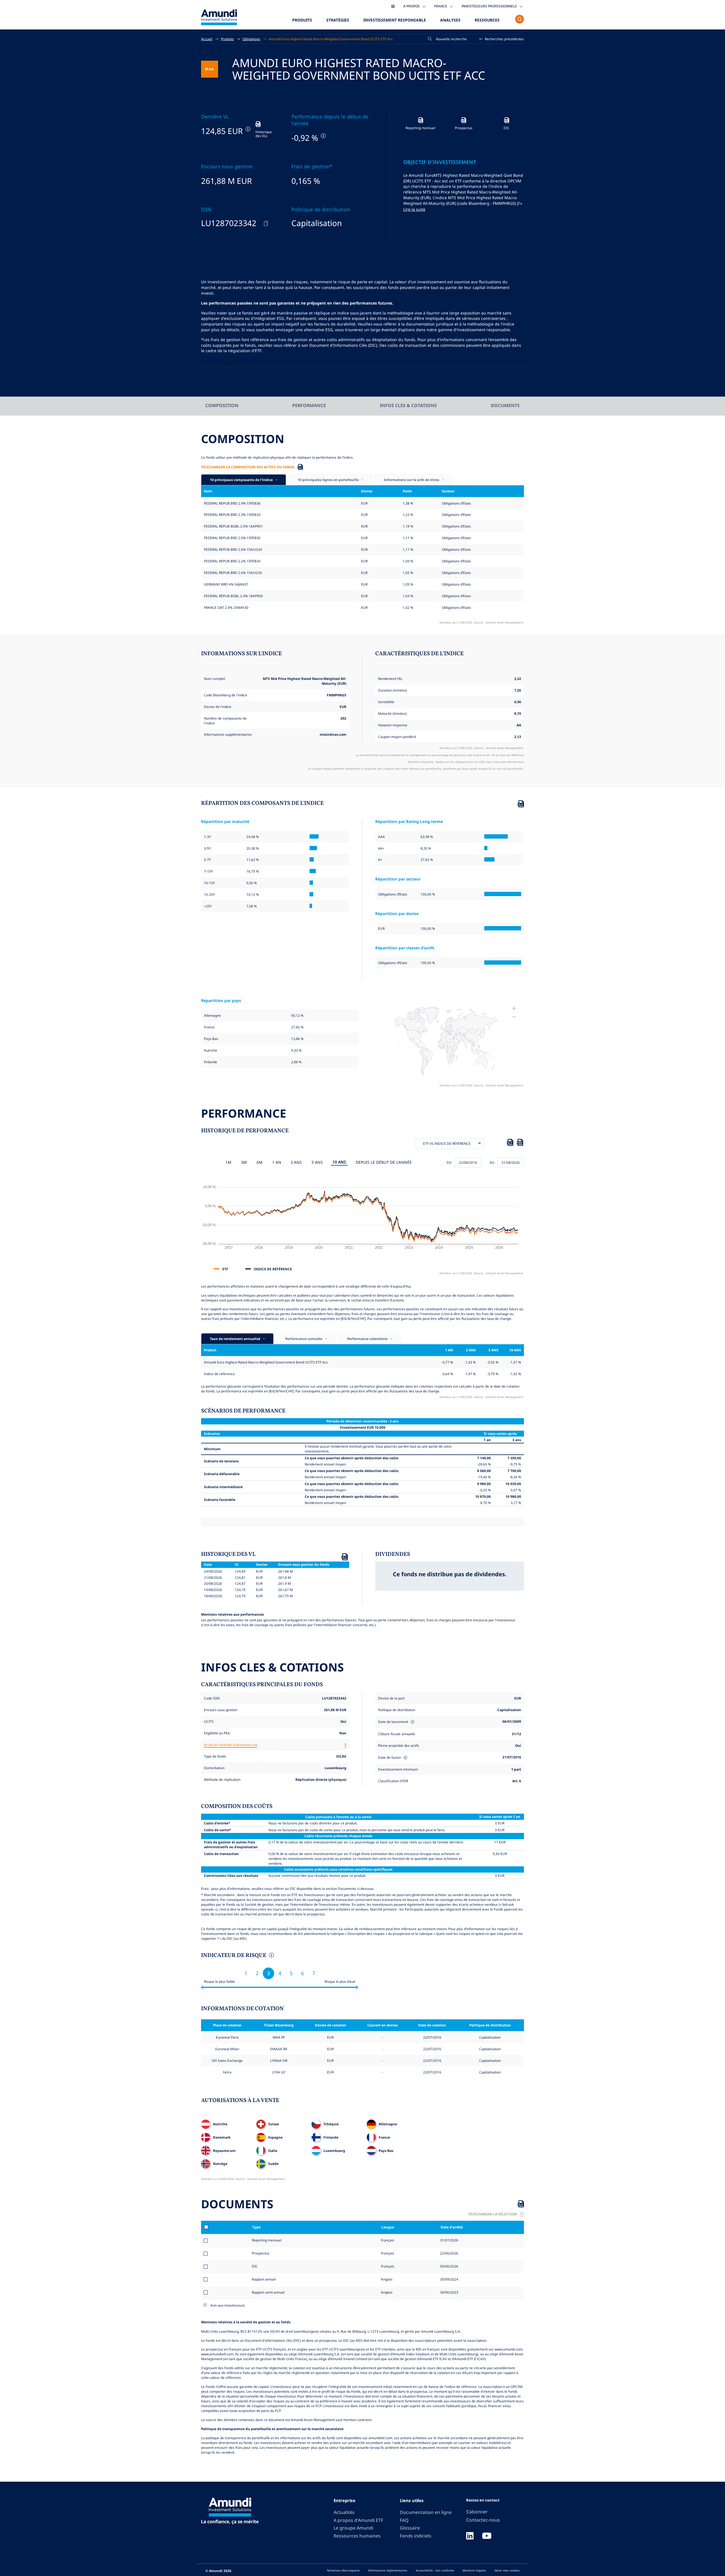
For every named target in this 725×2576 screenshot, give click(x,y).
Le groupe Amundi (353, 2528)
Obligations (251, 39)
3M (244, 1162)
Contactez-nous (483, 2520)
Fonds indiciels (416, 2536)
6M (260, 1162)
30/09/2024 (449, 2279)
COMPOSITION (222, 405)
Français (387, 2240)
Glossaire (410, 2528)
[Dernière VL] (247, 129)
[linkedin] (470, 2536)
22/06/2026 (449, 2253)
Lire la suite (414, 209)
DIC (255, 2266)
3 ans (296, 1162)
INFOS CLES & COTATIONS (408, 405)
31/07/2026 (449, 2240)
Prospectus (261, 2253)
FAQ (404, 2520)
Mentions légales (474, 2570)
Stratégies (338, 20)
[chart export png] (520, 1143)
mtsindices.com (333, 734)
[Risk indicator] (271, 1956)
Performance (309, 405)
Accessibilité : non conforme (435, 2570)
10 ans (339, 1162)
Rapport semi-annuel (268, 2292)
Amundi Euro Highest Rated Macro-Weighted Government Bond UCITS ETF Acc (331, 39)
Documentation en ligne (426, 2512)
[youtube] (487, 2536)
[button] (502, 39)
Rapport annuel (264, 2279)
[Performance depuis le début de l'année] (323, 136)
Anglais (386, 2279)
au (492, 1162)
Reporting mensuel (267, 2240)
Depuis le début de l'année (384, 1162)
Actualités (344, 2512)
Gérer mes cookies (507, 2570)
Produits (302, 20)
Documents (505, 405)
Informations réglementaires (388, 2570)
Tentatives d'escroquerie (343, 2570)
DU (449, 1162)
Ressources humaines (357, 2536)
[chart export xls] (510, 1143)
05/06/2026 (449, 2266)
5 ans (317, 1162)
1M (228, 1162)
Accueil (207, 39)
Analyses (450, 20)
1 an (277, 1162)
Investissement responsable (395, 20)
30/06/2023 (449, 2292)
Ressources (487, 20)
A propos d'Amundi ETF (358, 2520)
